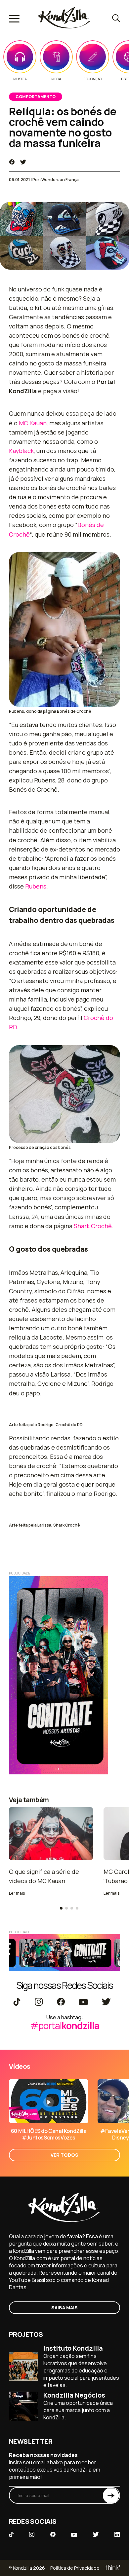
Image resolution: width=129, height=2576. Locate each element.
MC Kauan (33, 423)
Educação (93, 79)
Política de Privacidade (75, 2568)
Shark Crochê (93, 1226)
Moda (56, 79)
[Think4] (112, 2568)
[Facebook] (61, 2002)
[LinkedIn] (117, 2535)
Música (20, 79)
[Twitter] (106, 2002)
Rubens (36, 886)
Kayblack (21, 451)
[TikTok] (17, 2002)
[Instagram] (39, 2002)
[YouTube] (83, 2002)
